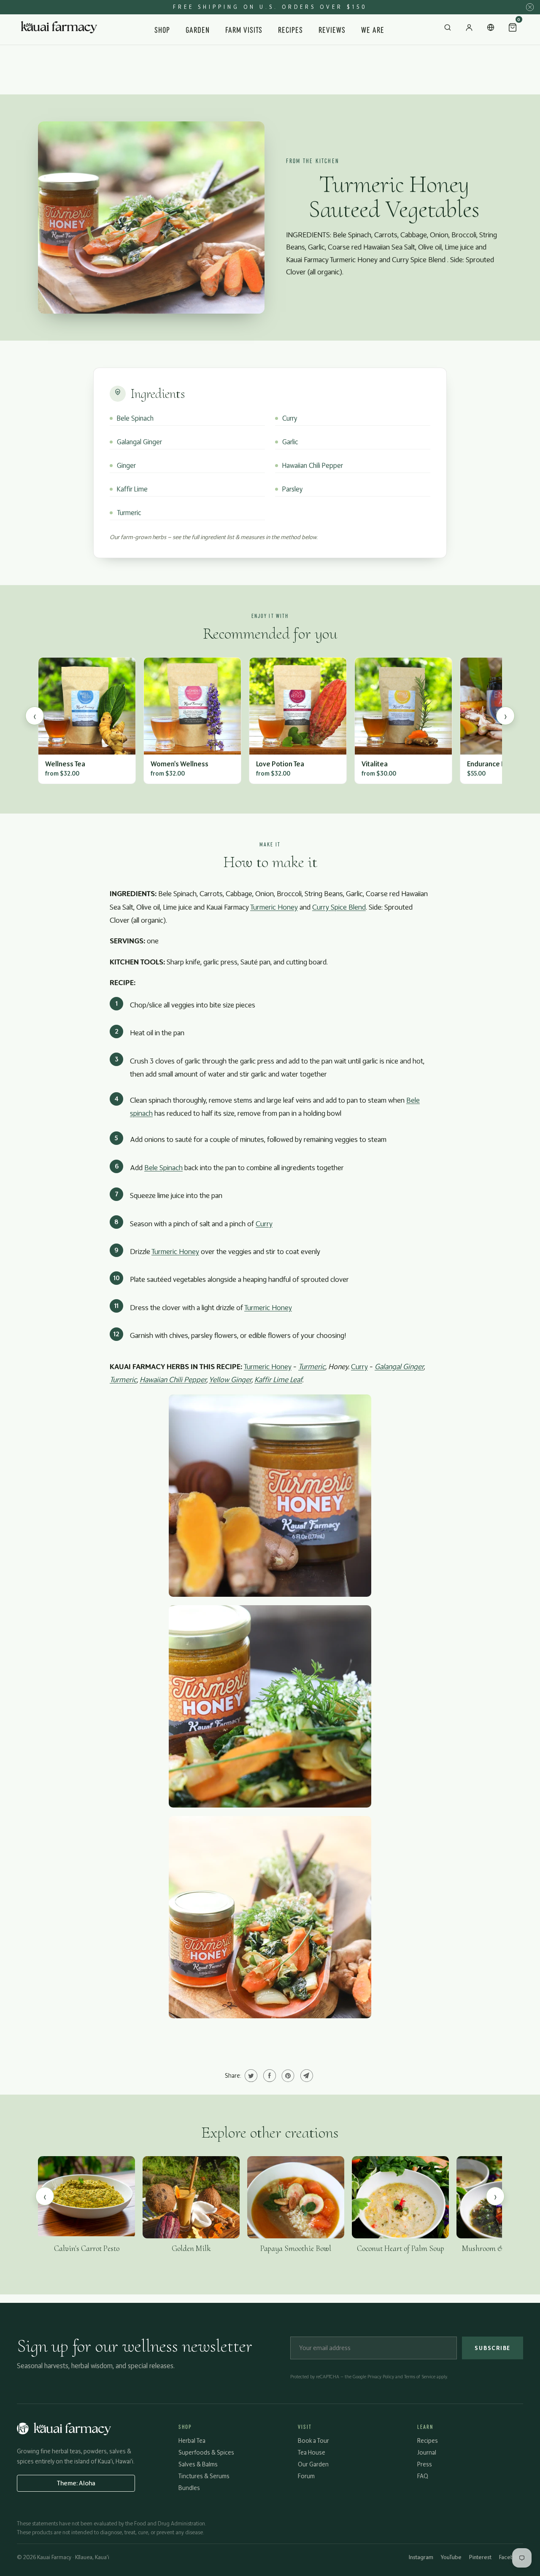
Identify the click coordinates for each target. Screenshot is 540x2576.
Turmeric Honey (274, 907)
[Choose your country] (491, 30)
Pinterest (480, 2557)
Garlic (290, 442)
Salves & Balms (198, 2464)
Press (425, 2464)
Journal (427, 2452)
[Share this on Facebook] (269, 2076)
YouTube (451, 2557)
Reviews (332, 29)
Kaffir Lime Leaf (278, 1379)
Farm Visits (244, 29)
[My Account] (469, 30)
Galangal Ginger (139, 442)
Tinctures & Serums (204, 2476)
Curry (290, 418)
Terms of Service (420, 2377)
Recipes (290, 29)
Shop (162, 29)
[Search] (448, 30)
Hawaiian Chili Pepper (313, 465)
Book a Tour (313, 2440)
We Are (373, 29)
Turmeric (129, 513)
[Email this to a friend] (306, 2076)
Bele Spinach (135, 418)
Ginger (126, 465)
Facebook (511, 2557)
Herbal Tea (192, 2440)
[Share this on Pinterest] (287, 2076)
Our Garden (313, 2464)
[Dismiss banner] (530, 7)
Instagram (421, 2557)
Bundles (189, 2488)
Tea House (312, 2452)
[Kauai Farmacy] (59, 30)
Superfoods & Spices (206, 2452)
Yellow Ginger (230, 1379)
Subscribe (493, 2348)
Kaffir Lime (132, 489)
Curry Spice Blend (339, 907)
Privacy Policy (381, 2377)
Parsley (292, 489)
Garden (198, 29)
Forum (306, 2476)
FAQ (423, 2476)
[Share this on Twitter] (250, 2076)
